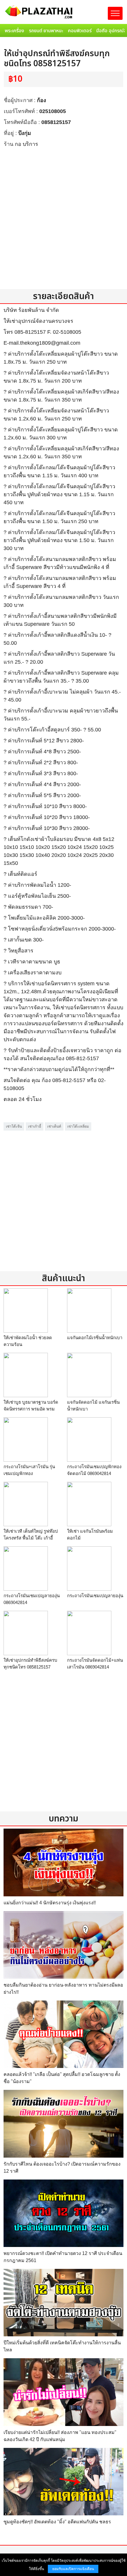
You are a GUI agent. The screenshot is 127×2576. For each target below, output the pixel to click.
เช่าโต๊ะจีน (14, 1126)
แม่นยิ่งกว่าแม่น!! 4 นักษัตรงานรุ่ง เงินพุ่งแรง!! (50, 1903)
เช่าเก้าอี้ (35, 1126)
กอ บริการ (26, 144)
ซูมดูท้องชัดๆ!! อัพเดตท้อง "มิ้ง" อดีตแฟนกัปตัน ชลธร (57, 2522)
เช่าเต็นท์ (54, 1126)
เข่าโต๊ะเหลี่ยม (78, 1126)
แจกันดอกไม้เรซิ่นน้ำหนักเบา (95, 1338)
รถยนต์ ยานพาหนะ (46, 31)
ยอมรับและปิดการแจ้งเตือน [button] (73, 2569)
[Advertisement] (63, 218)
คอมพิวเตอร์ (80, 31)
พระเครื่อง (14, 31)
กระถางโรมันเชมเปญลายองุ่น (95, 1596)
